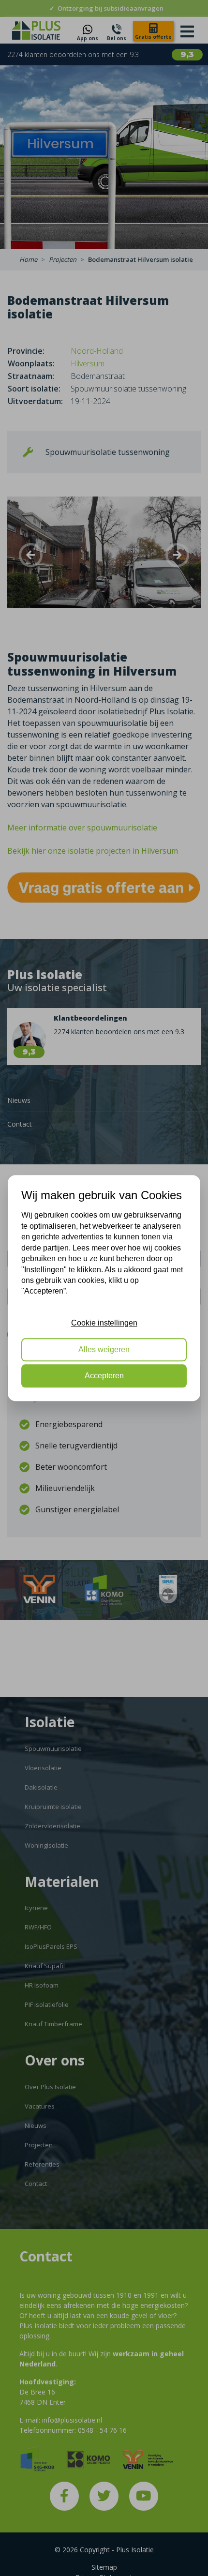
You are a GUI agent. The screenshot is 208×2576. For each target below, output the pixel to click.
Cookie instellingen (104, 1323)
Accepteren (104, 1376)
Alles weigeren (104, 1349)
